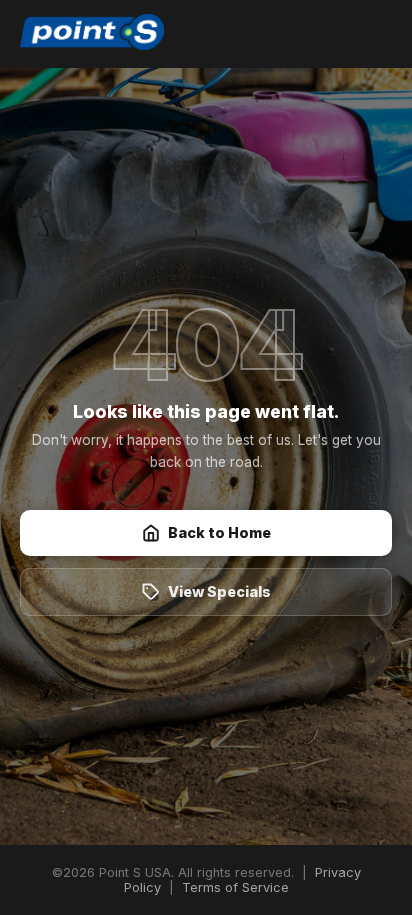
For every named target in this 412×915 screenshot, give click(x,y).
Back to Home (219, 532)
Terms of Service (235, 887)
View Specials (219, 591)
